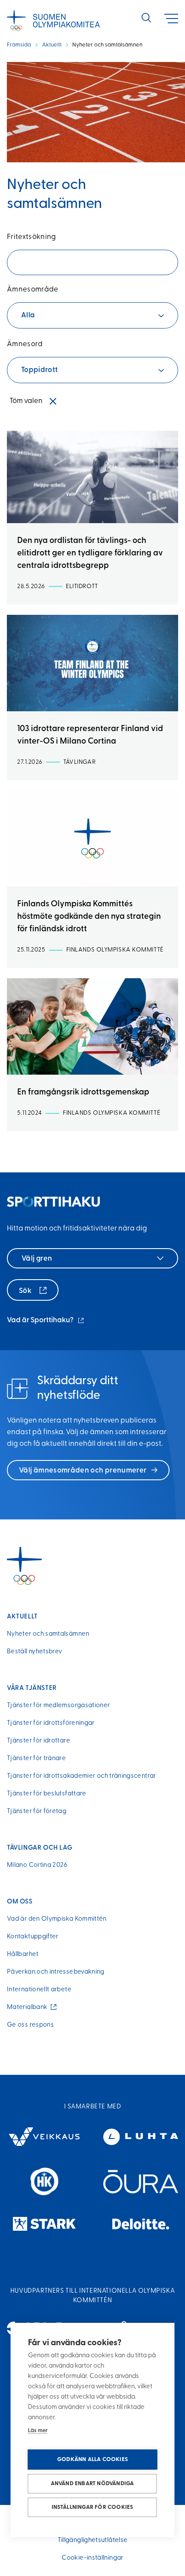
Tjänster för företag (37, 1812)
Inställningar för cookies (92, 2507)
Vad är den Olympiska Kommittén (57, 1919)
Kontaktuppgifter (33, 1937)
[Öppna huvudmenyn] (171, 19)
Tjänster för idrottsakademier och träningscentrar (82, 1776)
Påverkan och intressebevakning (56, 1972)
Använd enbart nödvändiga (92, 2484)
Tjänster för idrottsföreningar (51, 1723)
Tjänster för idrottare (39, 1741)
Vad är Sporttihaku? (46, 1321)
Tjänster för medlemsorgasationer (59, 1706)
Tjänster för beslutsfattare (47, 1794)
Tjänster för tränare (36, 1759)
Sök (26, 1291)
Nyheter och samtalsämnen (48, 1634)
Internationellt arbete (39, 1990)
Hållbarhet (23, 1954)
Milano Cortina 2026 (37, 1865)
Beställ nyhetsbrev (34, 1652)
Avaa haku (146, 18)
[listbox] (92, 315)
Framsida (19, 45)
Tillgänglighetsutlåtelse (93, 2540)
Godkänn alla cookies (92, 2460)
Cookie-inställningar (92, 2558)
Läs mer (38, 2431)
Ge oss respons (30, 2025)
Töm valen (26, 401)
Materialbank (29, 2007)
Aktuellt (52, 45)
